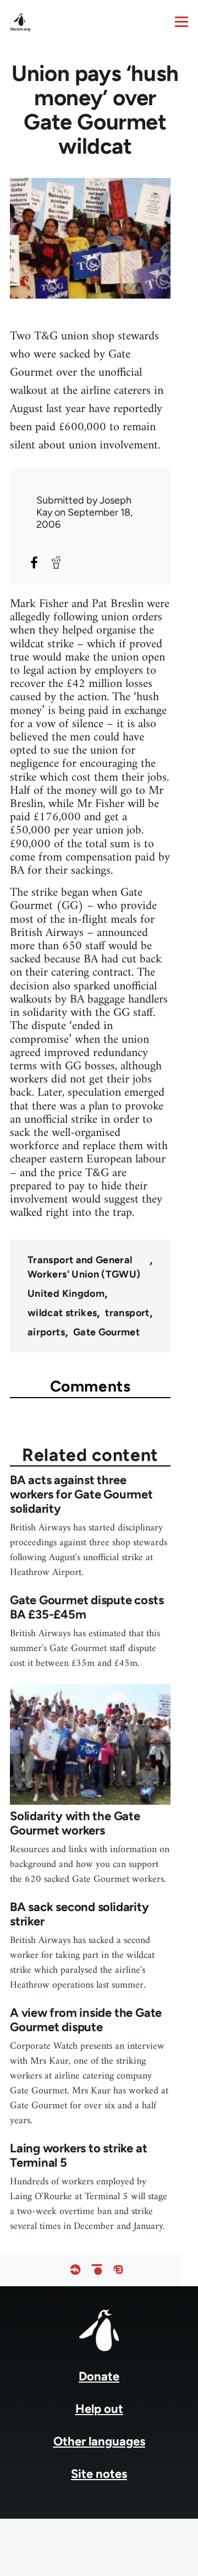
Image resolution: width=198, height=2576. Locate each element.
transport (127, 1313)
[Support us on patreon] (97, 2270)
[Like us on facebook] (75, 2270)
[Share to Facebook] (34, 562)
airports (46, 1332)
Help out (99, 2409)
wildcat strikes (62, 1313)
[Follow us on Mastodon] (118, 2270)
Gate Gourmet (106, 1332)
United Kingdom (66, 1294)
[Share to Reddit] (56, 562)
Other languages (99, 2441)
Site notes (99, 2474)
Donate (99, 2376)
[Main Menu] (182, 21)
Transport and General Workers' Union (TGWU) (84, 1267)
